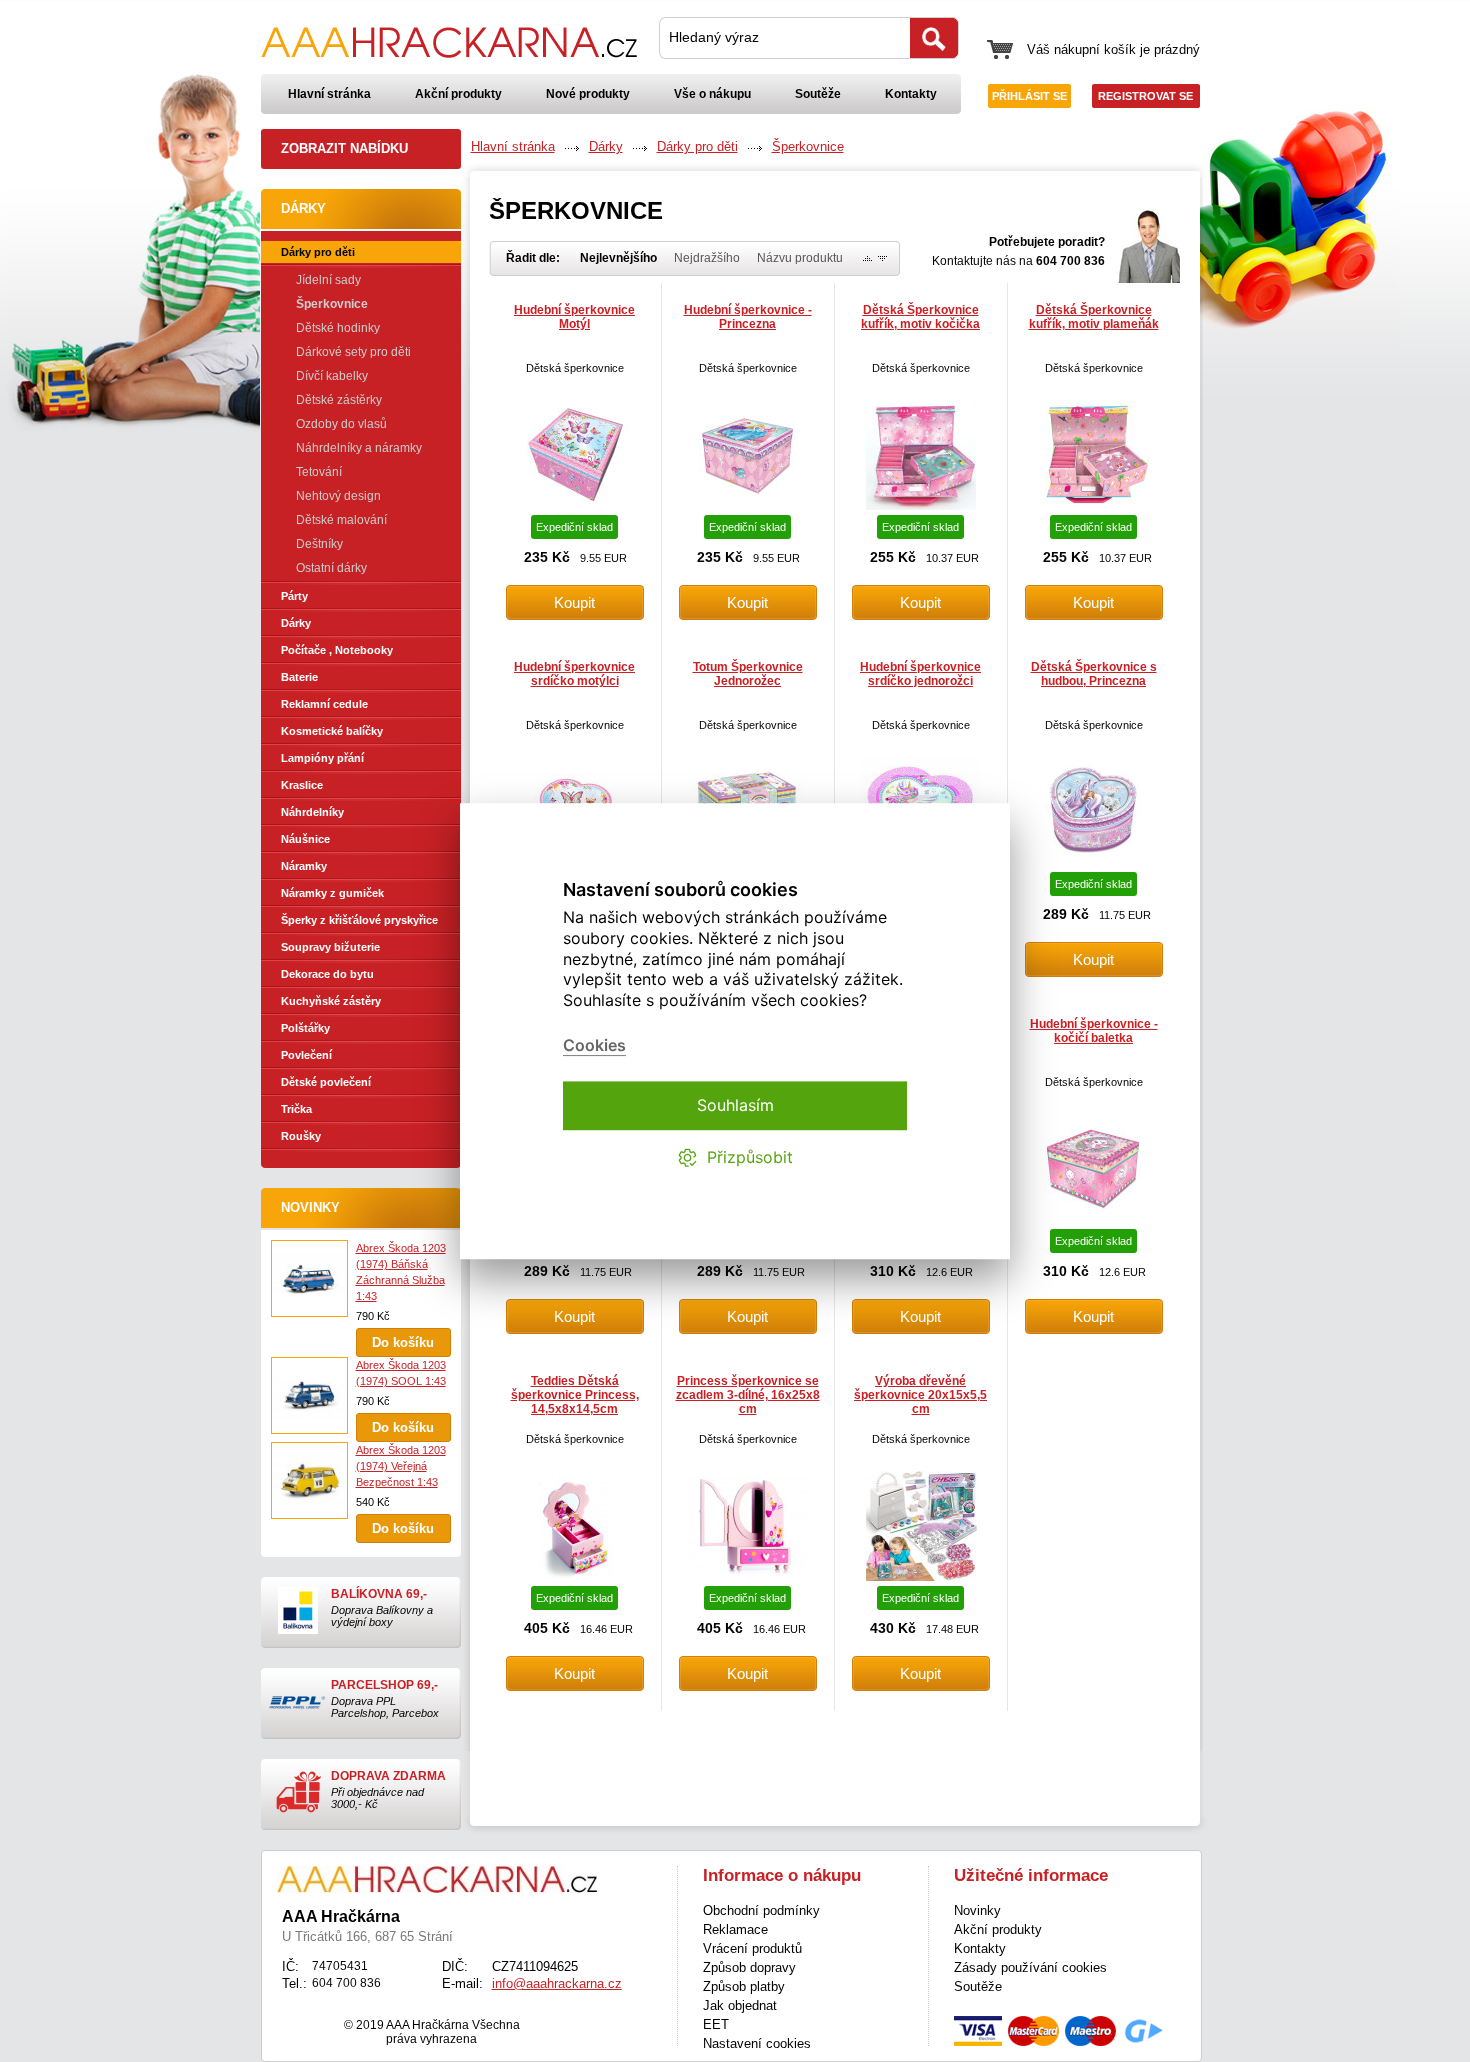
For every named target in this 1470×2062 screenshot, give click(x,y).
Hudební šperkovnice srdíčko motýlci (574, 674)
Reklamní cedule (324, 704)
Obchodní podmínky (761, 1910)
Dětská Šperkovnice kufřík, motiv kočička (920, 317)
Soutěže (818, 94)
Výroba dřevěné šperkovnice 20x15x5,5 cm (920, 1395)
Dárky (296, 623)
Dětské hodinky (338, 328)
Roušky (301, 1136)
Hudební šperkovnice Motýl (574, 317)
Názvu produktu (800, 258)
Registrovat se (1145, 96)
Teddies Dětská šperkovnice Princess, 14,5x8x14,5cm (575, 1395)
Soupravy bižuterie (330, 947)
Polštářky (305, 1028)
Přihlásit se (1029, 96)
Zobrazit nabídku (344, 148)
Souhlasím (735, 1105)
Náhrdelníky (312, 812)
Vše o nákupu (712, 94)
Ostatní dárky (331, 568)
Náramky (304, 866)
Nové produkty (588, 94)
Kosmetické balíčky (332, 731)
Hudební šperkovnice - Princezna (748, 317)
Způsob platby (744, 1986)
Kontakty (911, 94)
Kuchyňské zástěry (331, 1001)
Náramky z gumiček (332, 893)
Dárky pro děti (318, 252)
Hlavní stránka (329, 94)
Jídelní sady (328, 280)
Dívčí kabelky (332, 376)
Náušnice (305, 839)
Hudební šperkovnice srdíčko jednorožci (920, 674)
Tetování (319, 472)
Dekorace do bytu (327, 974)
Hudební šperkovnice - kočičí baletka (1094, 1031)
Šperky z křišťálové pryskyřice (359, 920)
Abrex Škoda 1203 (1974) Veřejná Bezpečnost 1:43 (401, 1466)
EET (716, 2024)
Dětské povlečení (326, 1082)
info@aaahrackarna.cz (557, 1983)
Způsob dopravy (749, 1967)
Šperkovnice (332, 304)
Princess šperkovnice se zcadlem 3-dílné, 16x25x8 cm (748, 1395)
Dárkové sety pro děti (353, 352)
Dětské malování (341, 520)
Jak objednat (740, 2005)
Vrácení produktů (752, 1948)
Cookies (594, 1045)
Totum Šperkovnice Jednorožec (748, 674)
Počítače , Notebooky (337, 650)
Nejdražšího (707, 258)
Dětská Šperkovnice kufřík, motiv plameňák (1094, 317)
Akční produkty (458, 94)
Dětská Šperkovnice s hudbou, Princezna (1094, 674)
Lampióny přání (322, 758)
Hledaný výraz (714, 37)
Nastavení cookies (757, 2043)
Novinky (310, 1207)
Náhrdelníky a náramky (359, 448)
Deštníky (319, 544)
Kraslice (302, 785)
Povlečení (306, 1055)
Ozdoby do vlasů (341, 424)
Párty (294, 596)
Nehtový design (338, 496)
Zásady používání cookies (1030, 1967)
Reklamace (735, 1929)
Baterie (299, 677)
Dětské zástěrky (339, 400)
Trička (296, 1109)
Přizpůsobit (750, 1158)
